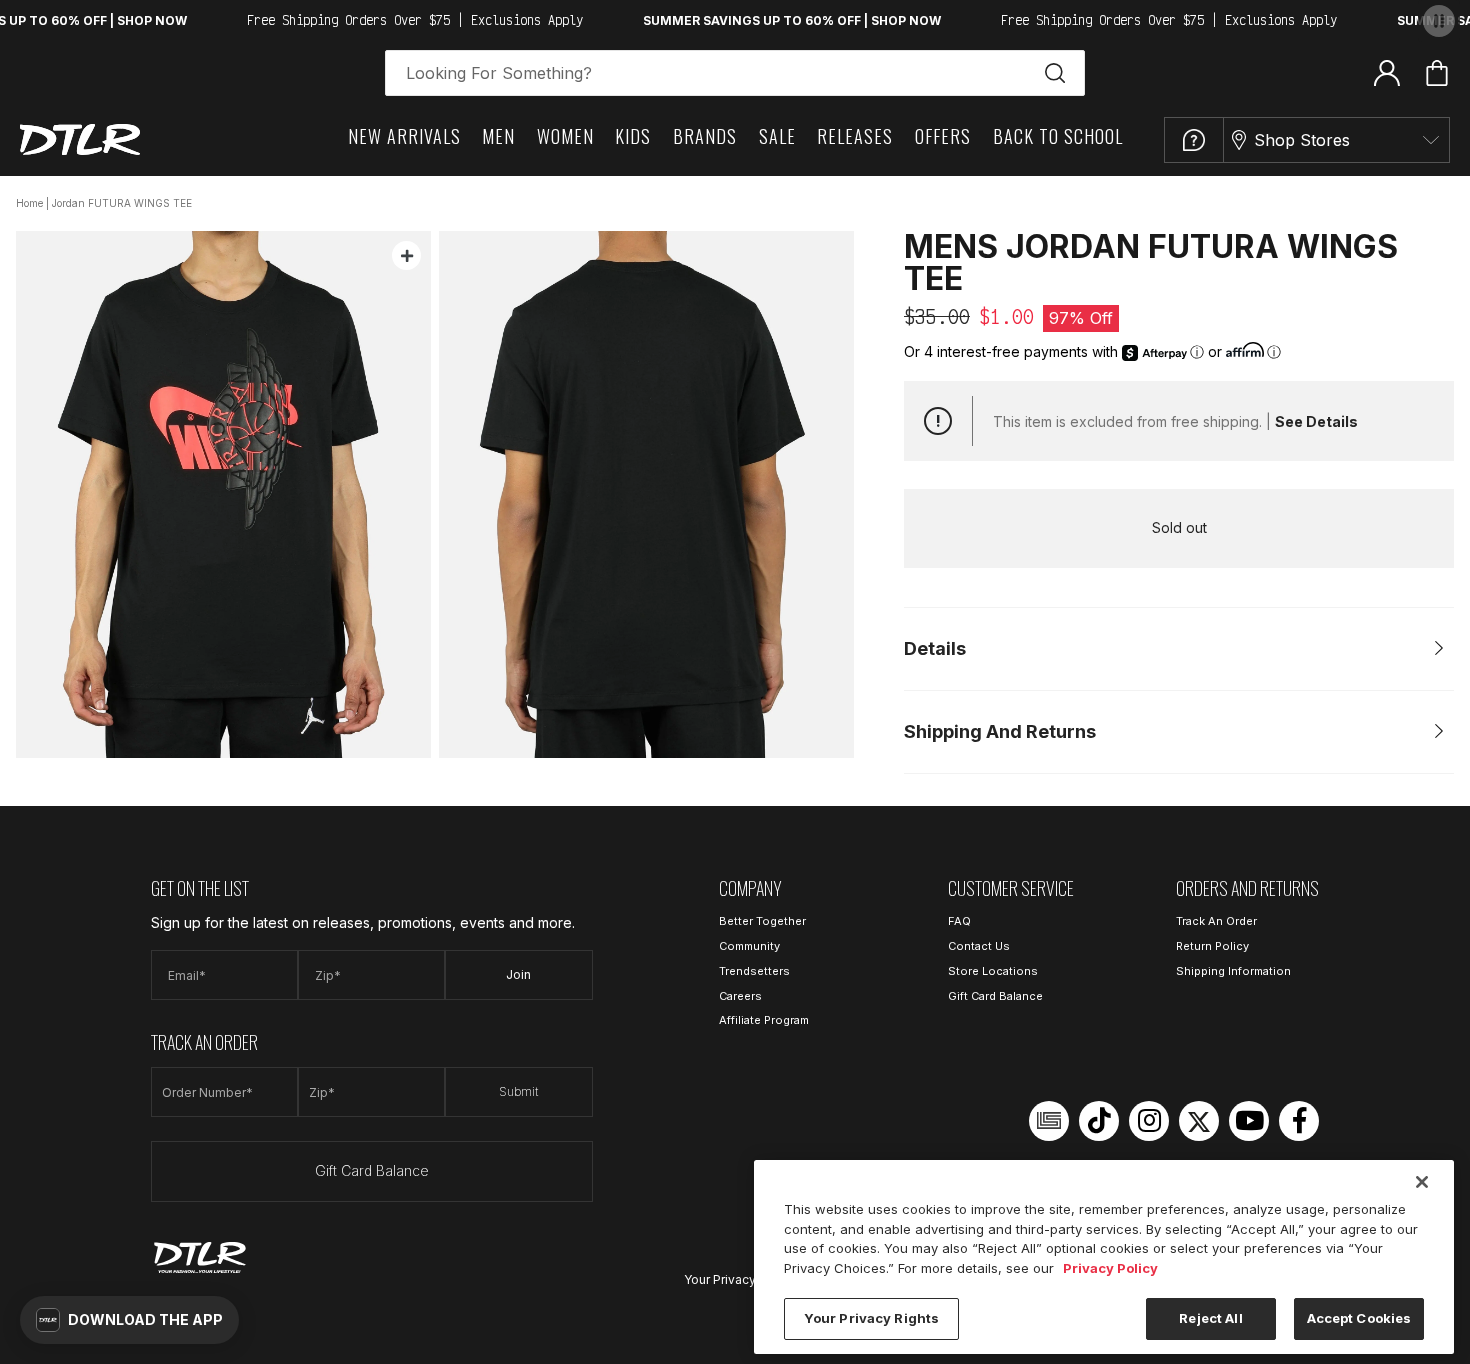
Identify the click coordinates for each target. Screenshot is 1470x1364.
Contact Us (979, 946)
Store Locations (993, 971)
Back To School (1058, 136)
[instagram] (1149, 1121)
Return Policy (1212, 946)
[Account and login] (1387, 72)
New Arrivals (404, 136)
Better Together (762, 921)
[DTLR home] (80, 139)
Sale (777, 136)
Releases (855, 136)
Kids (633, 136)
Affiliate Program (764, 1020)
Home (29, 203)
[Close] (1422, 1182)
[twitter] (1199, 1121)
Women (565, 136)
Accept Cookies (1359, 1318)
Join (518, 974)
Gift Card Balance (372, 1170)
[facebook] (1299, 1121)
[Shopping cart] (1437, 73)
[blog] (1049, 1121)
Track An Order (1216, 921)
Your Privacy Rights (740, 1279)
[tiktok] (1099, 1121)
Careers (740, 996)
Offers (943, 136)
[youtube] (1249, 1121)
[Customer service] (1194, 140)
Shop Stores (1302, 140)
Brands (705, 136)
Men (498, 136)
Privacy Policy (1110, 1268)
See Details (1316, 421)
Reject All (1210, 1318)
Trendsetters (754, 971)
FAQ (959, 921)
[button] (129, 1320)
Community (749, 946)
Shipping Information (1233, 971)
